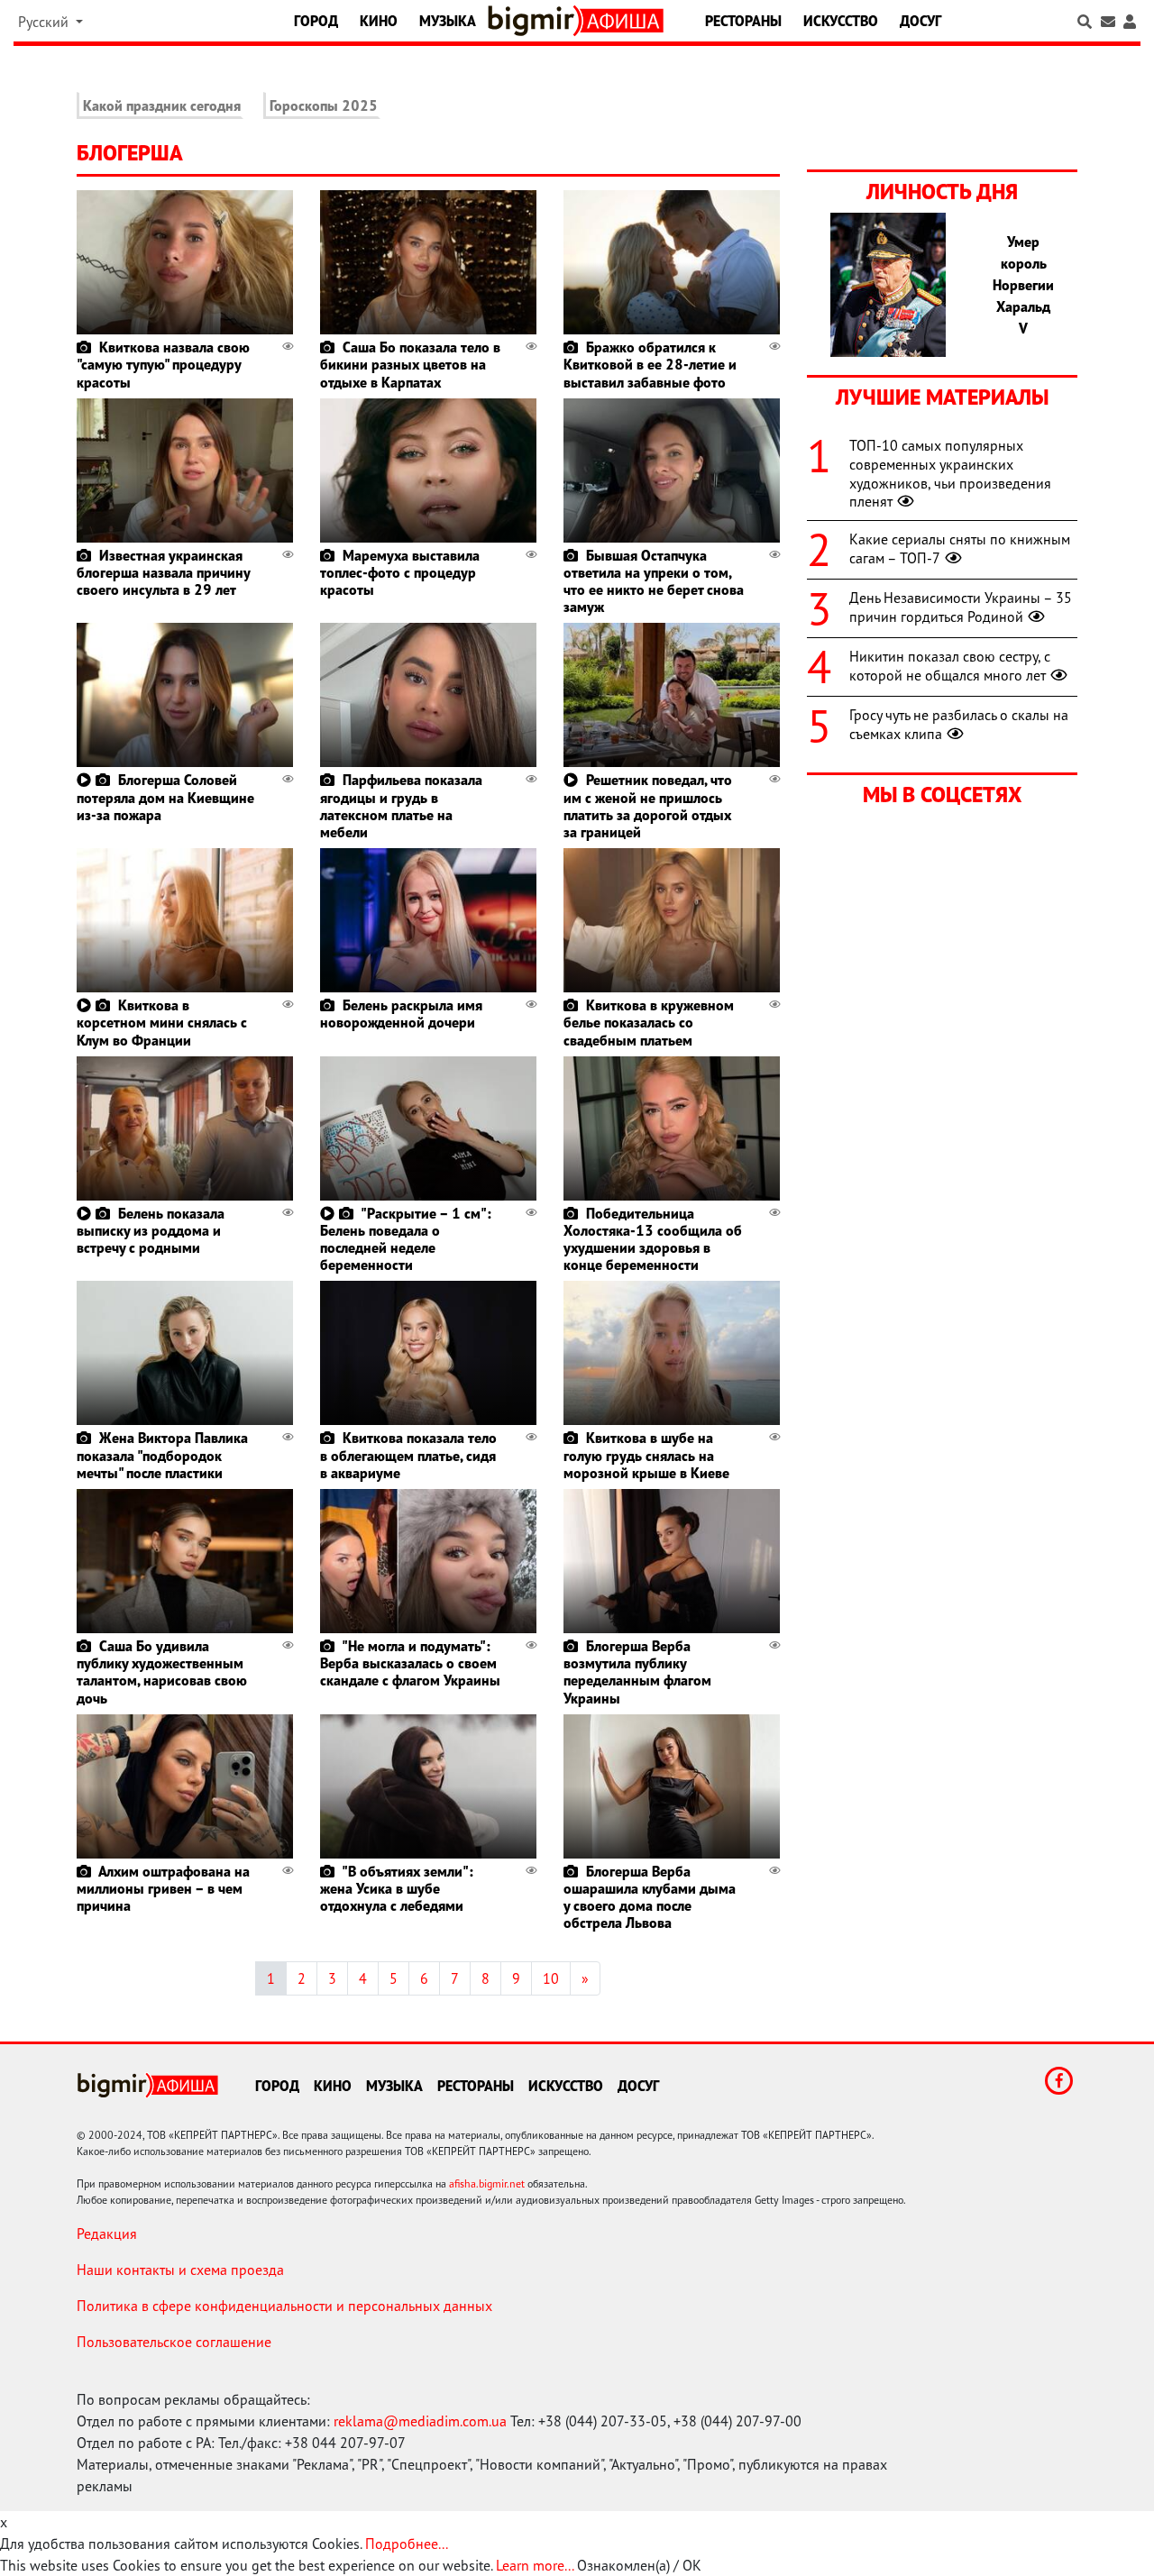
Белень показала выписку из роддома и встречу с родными (151, 1230)
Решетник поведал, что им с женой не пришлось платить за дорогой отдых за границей (648, 806)
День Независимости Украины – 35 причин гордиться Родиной (961, 607)
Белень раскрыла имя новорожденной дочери (401, 1014)
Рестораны (743, 21)
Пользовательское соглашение (174, 2342)
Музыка (448, 21)
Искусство (841, 21)
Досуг (920, 21)
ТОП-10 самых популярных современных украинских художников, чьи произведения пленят (950, 473)
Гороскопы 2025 (324, 105)
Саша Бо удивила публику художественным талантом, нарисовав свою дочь (162, 1672)
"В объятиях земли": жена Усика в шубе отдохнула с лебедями (397, 1888)
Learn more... (535, 2565)
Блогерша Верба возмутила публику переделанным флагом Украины (637, 1672)
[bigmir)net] (535, 21)
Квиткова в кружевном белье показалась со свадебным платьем (649, 1022)
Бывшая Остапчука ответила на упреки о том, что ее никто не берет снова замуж (654, 581)
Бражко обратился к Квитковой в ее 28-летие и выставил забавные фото (650, 364)
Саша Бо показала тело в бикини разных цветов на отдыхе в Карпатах (410, 364)
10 (551, 1978)
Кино (379, 21)
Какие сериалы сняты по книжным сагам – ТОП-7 (960, 548)
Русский (45, 22)
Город (316, 21)
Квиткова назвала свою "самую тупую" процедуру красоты (163, 364)
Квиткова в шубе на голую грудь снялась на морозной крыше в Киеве (646, 1455)
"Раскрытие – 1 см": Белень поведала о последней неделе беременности (406, 1239)
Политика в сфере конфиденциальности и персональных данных (284, 2306)
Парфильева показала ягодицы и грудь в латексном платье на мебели (401, 806)
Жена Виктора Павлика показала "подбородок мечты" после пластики (162, 1455)
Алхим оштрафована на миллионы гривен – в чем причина (163, 1888)
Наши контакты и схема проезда (180, 2270)
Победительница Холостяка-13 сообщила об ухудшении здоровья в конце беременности (653, 1239)
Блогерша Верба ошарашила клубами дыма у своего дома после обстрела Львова (650, 1897)
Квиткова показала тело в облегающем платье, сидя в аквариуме (408, 1455)
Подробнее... (407, 2544)
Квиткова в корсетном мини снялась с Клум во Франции (162, 1022)
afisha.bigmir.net (487, 2183)
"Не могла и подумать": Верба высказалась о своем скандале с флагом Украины (410, 1663)
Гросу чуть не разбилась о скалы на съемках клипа (959, 724)
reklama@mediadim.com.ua (420, 2421)
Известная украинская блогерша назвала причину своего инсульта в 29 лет (163, 572)
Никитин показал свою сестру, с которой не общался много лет (950, 666)
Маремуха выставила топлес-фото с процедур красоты (400, 572)
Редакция (107, 2233)
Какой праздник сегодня (162, 105)
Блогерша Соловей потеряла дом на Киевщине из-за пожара (165, 797)
